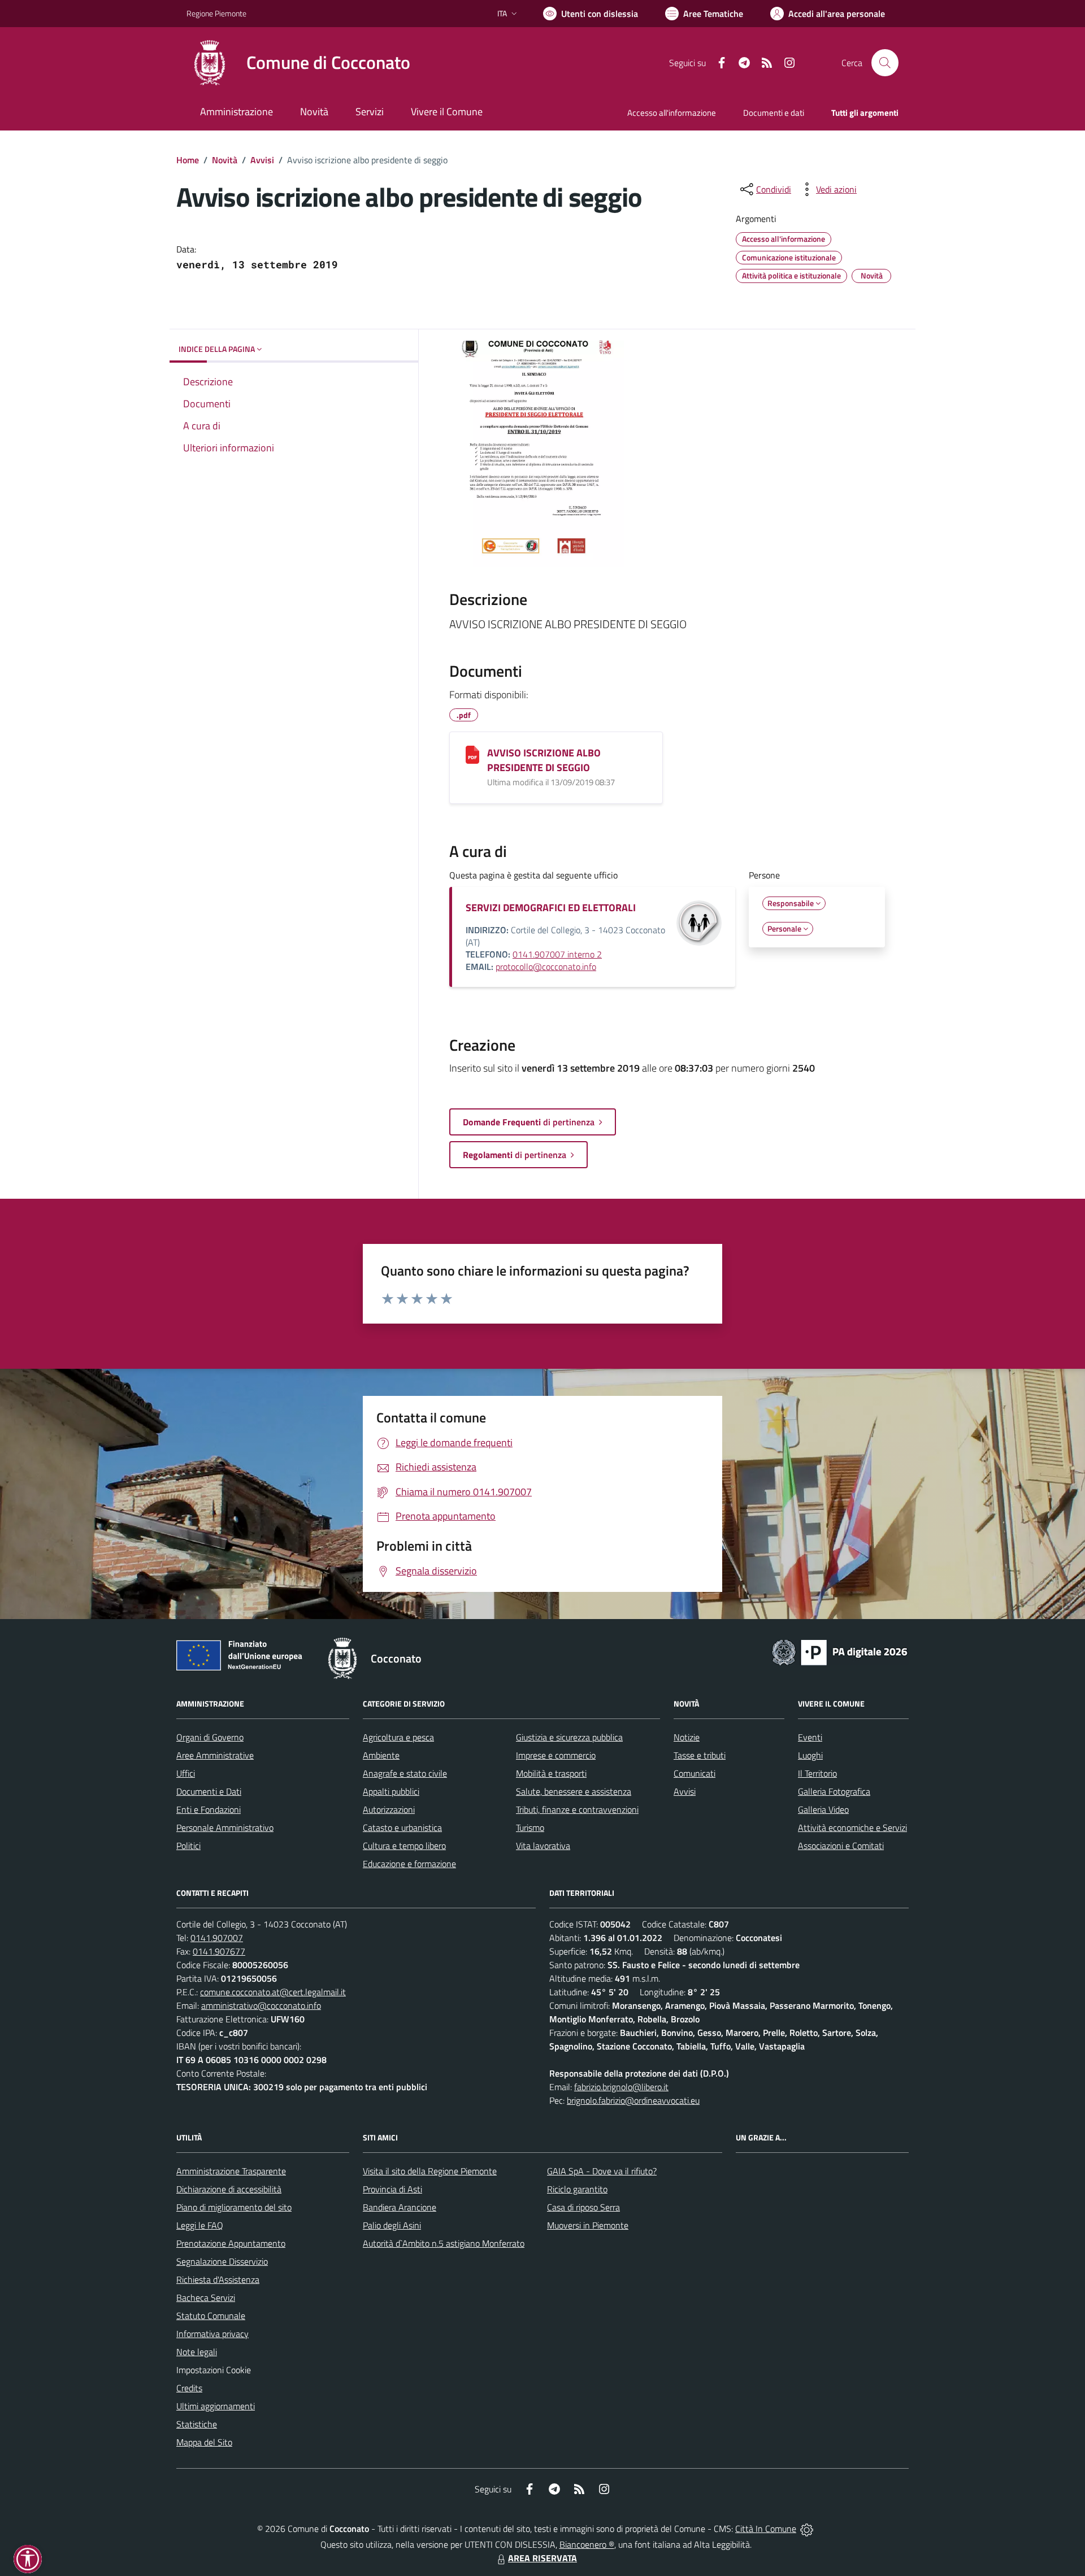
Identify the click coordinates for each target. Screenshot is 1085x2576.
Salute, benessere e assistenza (574, 1791)
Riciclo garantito (577, 2189)
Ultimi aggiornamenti (216, 2406)
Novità (225, 160)
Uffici (186, 1773)
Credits (189, 2388)
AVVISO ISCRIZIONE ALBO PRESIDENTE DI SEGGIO (544, 760)
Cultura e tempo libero (404, 1846)
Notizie (687, 1737)
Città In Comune (766, 2529)
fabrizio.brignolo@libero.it (621, 2087)
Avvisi (262, 160)
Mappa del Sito (204, 2442)
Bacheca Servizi (206, 2297)
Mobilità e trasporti (551, 1773)
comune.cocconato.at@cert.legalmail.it (273, 1992)
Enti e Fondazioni (209, 1809)
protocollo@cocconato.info (546, 967)
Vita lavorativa (543, 1846)
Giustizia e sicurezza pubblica (569, 1737)
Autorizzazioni (389, 1809)
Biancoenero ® (587, 2544)
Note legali (197, 2352)
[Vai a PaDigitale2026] (840, 1651)
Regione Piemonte (216, 13)
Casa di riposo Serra (583, 2207)
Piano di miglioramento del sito (234, 2207)
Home (188, 160)
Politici (188, 1846)
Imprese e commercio (556, 1755)
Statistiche (197, 2424)
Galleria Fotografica (834, 1791)
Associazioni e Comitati (841, 1846)
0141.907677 (219, 1951)
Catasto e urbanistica (402, 1827)
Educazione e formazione (409, 1864)
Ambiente (381, 1755)
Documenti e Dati (209, 1791)
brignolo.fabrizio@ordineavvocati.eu (633, 2100)
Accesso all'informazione (672, 113)
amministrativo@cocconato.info (261, 2005)
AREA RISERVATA (542, 2558)
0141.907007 (217, 1938)
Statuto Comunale (211, 2316)
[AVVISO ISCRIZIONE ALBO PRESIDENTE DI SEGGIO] (472, 755)
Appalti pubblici (391, 1791)
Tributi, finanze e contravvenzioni (577, 1809)
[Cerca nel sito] (885, 63)
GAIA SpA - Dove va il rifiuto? (602, 2171)
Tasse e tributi (700, 1755)
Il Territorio (817, 1773)
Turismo (530, 1827)
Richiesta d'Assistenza (218, 2279)
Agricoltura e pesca (398, 1737)
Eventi (810, 1737)
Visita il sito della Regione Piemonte (430, 2171)
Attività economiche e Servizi (852, 1827)
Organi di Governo (210, 1737)
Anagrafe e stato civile (405, 1773)
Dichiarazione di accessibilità (229, 2189)
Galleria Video (823, 1809)
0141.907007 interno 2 (557, 954)
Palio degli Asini (392, 2225)
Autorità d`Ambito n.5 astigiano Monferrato (444, 2243)
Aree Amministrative (215, 1755)
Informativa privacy (212, 2334)
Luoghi (810, 1755)
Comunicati (695, 1773)
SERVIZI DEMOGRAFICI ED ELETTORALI (551, 908)
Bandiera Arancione (400, 2207)
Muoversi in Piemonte (588, 2225)
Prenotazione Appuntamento (231, 2243)
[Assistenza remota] (807, 2529)
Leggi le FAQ (200, 2225)
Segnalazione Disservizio (222, 2261)
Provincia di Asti (392, 2189)
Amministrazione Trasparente (231, 2171)
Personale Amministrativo (225, 1827)
